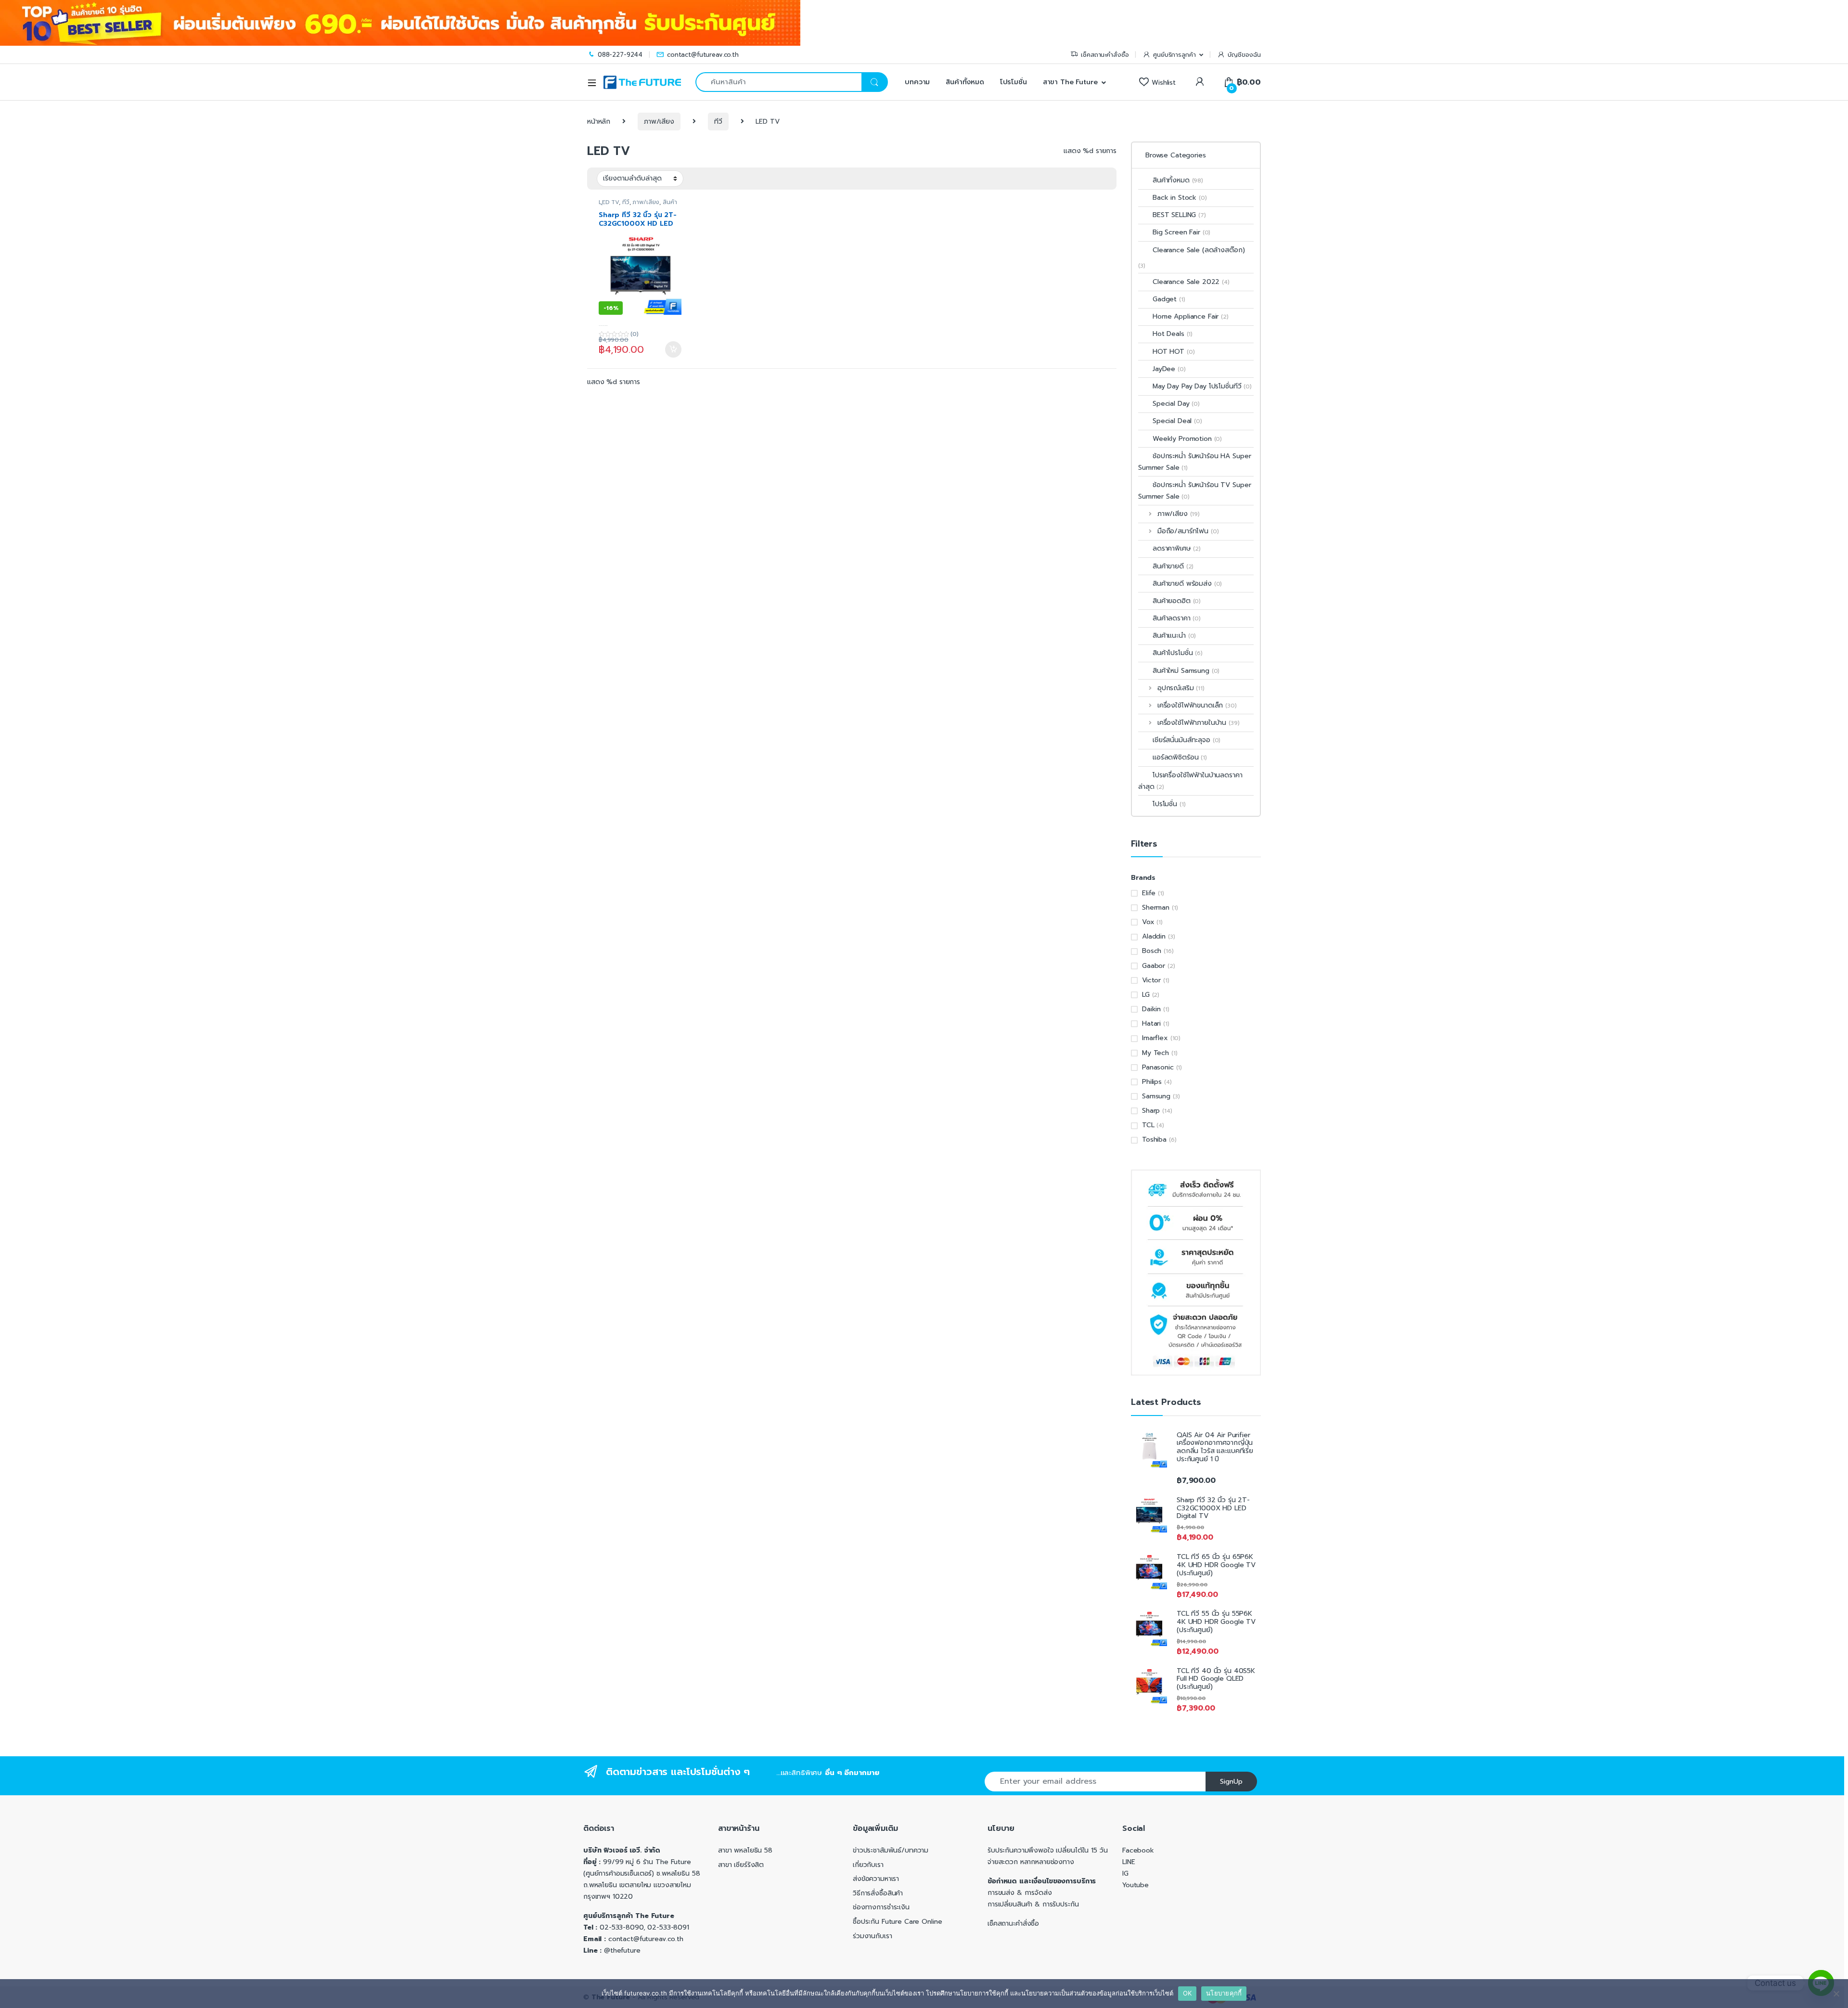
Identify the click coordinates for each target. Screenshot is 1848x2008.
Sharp (1151, 1111)
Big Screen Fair (1181, 232)
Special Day (1176, 404)
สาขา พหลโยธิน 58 (745, 1850)
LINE (1129, 1862)
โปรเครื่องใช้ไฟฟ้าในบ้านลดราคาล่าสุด (1190, 781)
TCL (1148, 1125)
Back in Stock (1180, 198)
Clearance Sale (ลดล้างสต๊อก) (1199, 250)
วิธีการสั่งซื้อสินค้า (878, 1893)
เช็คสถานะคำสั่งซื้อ (1105, 55)
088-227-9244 (620, 55)
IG (1125, 1873)
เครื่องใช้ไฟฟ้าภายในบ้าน (1198, 723)
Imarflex (1155, 1038)
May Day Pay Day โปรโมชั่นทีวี (1202, 386)
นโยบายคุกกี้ (1224, 1993)
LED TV (609, 202)
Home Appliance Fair (1191, 316)
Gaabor (1154, 966)
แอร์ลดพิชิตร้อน (1180, 757)
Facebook (1138, 1850)
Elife (1149, 893)
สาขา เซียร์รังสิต (741, 1865)
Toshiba (1154, 1139)
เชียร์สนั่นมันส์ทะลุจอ (1187, 740)
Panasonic (1158, 1067)
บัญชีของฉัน (1244, 55)
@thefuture (622, 1950)
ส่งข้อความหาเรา (876, 1879)
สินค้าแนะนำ (1174, 636)
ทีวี (718, 122)
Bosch (1152, 951)
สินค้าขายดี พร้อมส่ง (1187, 584)
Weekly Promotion (1187, 439)
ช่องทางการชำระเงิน (881, 1907)
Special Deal (1177, 421)
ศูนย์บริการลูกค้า (1174, 55)
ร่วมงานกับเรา (872, 1936)
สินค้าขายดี (1173, 566)
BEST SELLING (1179, 215)
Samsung (1156, 1096)
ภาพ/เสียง (659, 122)
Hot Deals (1173, 334)
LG (1146, 995)
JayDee (1169, 369)
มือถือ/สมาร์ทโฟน (1188, 531)
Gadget (1169, 299)
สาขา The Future (1070, 82)
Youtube (1136, 1885)
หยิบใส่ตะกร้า (673, 349)
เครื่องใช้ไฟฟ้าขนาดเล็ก (1197, 705)
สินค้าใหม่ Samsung (1186, 671)
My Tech (1155, 1053)
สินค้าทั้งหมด (965, 82)
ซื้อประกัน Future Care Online (897, 1922)
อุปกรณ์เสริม (1181, 688)
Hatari (1151, 1023)
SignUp (1231, 1782)
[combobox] (778, 82)
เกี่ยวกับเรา (868, 1865)
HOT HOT (1174, 352)
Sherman (1156, 907)
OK (1187, 1993)
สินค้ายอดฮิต (1177, 601)
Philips (1152, 1082)
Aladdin (1154, 936)
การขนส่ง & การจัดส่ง (1020, 1893)
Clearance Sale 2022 (1191, 282)
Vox (1148, 922)
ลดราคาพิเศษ (1177, 548)
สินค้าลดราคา (1177, 618)
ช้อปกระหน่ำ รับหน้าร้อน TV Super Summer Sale (1194, 491)
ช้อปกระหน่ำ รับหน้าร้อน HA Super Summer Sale (1194, 462)
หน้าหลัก (599, 122)
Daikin (1151, 1009)
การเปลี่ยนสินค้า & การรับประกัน (1033, 1904)
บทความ (916, 82)
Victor (1151, 980)
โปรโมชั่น (1014, 82)
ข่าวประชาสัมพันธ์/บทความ (891, 1850)
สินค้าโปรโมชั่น (1178, 653)
